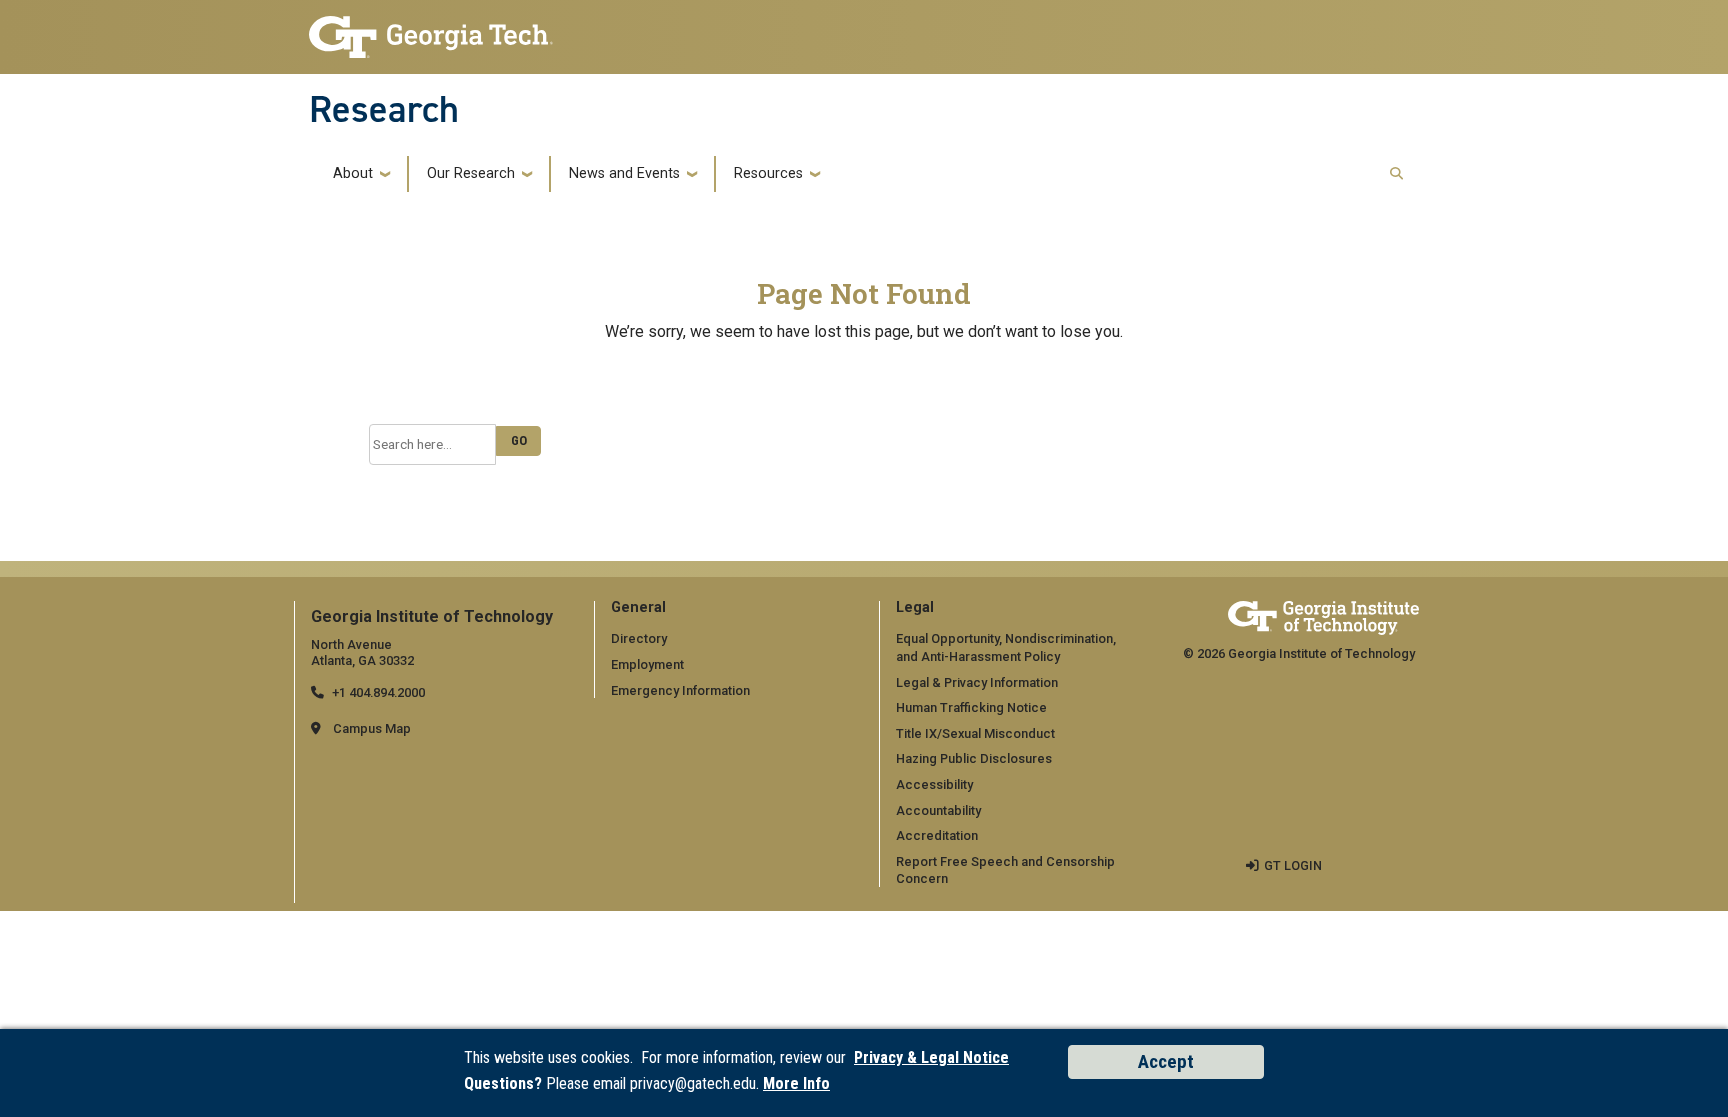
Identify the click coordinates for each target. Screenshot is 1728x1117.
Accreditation (937, 835)
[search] (1396, 174)
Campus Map (372, 728)
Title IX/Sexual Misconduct (975, 733)
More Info (796, 1083)
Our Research (471, 174)
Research (384, 109)
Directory (639, 638)
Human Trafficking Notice (971, 707)
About (353, 174)
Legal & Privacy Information (977, 682)
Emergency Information (680, 690)
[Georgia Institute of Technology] (431, 31)
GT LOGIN (1293, 865)
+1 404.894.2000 (378, 692)
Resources (768, 174)
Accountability (938, 810)
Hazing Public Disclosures (974, 758)
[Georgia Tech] (1323, 617)
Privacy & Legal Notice (931, 1057)
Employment (647, 664)
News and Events (624, 174)
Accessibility (934, 784)
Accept (1166, 1061)
